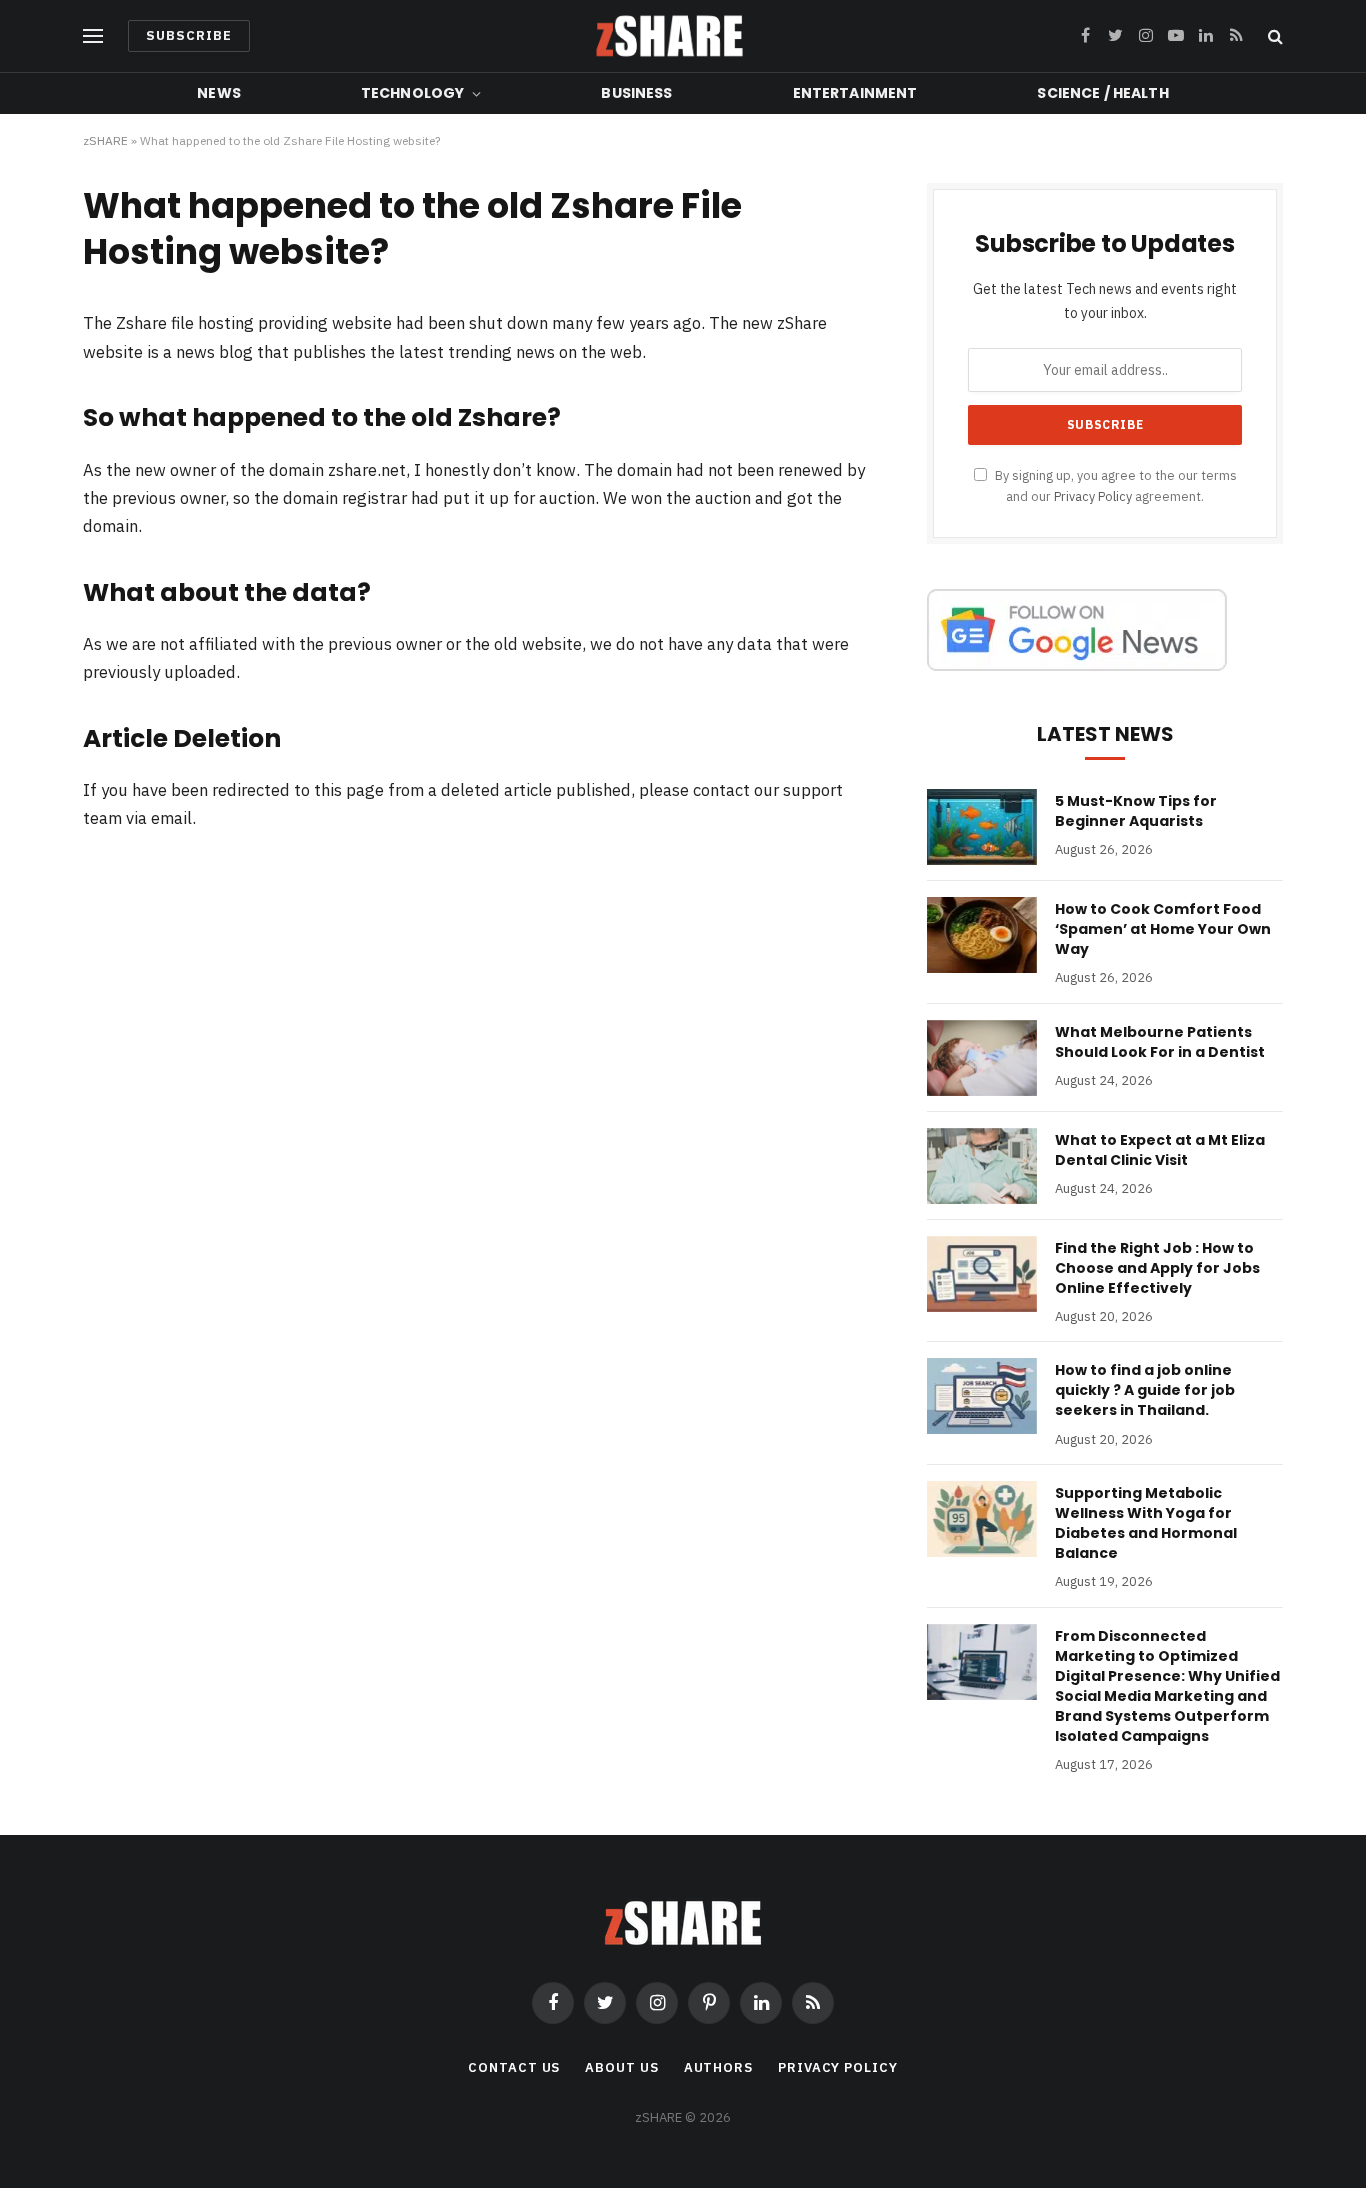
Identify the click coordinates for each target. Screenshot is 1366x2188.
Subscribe (189, 35)
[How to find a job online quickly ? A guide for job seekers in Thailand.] (982, 1396)
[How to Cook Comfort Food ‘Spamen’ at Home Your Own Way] (982, 935)
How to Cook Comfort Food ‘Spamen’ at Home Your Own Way (1163, 929)
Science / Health (1102, 93)
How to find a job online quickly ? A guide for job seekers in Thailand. (1145, 1390)
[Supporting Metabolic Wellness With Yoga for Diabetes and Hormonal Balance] (982, 1519)
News (219, 93)
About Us (621, 2067)
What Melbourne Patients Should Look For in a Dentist (1160, 1042)
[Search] (1273, 36)
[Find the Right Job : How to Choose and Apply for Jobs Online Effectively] (982, 1274)
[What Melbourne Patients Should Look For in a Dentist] (982, 1058)
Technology (412, 93)
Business (636, 93)
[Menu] (93, 36)
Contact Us (514, 2067)
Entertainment (855, 93)
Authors (718, 2067)
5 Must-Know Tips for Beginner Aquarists (1136, 811)
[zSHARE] (669, 36)
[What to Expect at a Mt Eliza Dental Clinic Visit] (982, 1166)
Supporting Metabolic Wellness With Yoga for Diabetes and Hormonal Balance (1146, 1523)
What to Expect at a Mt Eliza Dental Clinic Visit (1160, 1150)
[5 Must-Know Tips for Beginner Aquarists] (982, 827)
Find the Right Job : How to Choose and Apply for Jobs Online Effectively (1157, 1268)
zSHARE (105, 140)
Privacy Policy (1093, 496)
